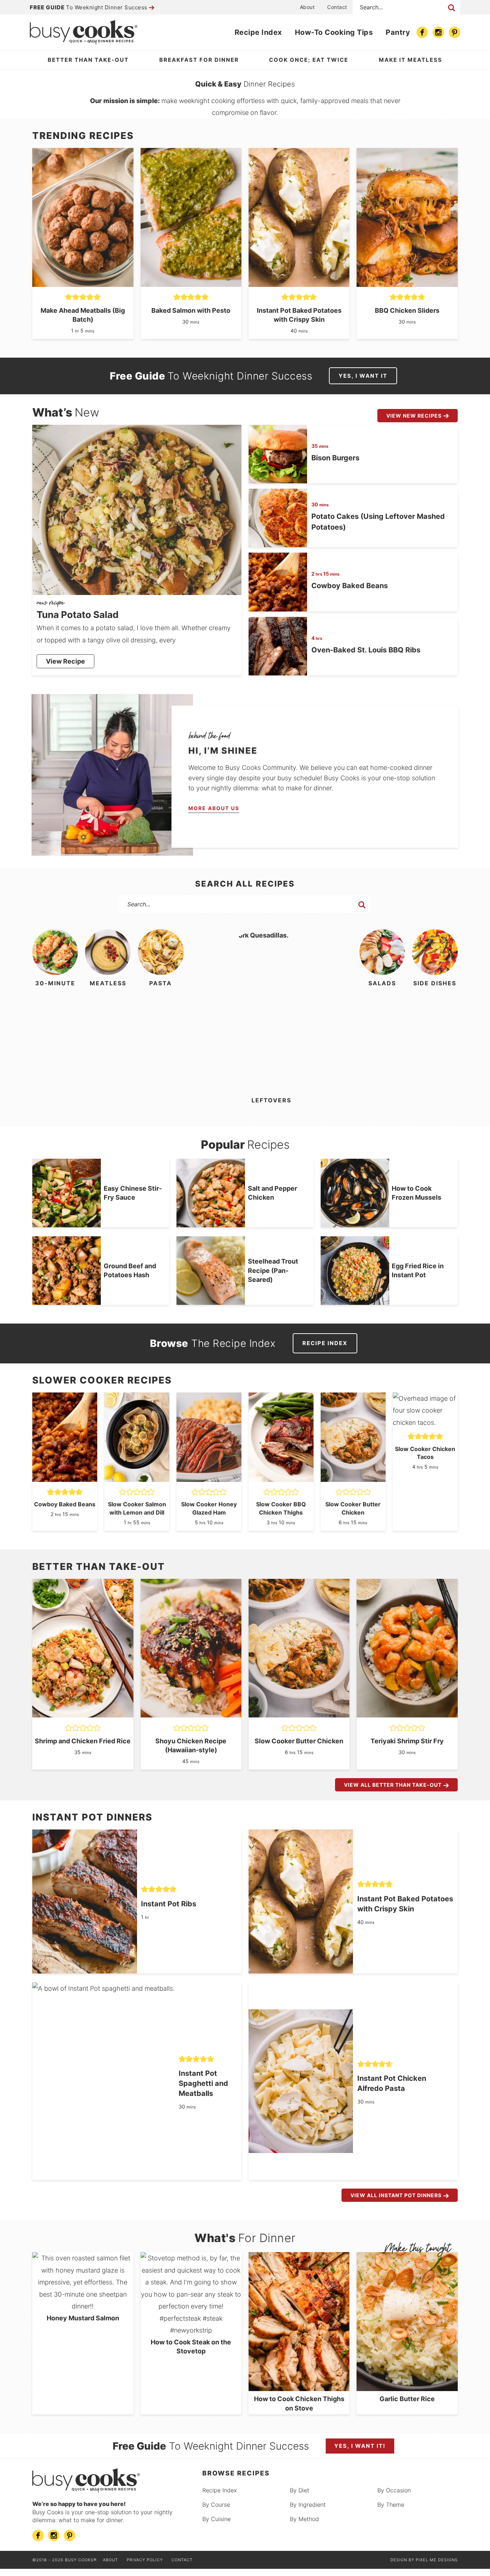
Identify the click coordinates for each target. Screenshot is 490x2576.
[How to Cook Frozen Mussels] (355, 1193)
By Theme (391, 2505)
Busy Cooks (84, 32)
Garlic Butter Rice (407, 2399)
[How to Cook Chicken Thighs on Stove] (299, 2387)
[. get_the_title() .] (83, 283)
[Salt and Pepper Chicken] (211, 1193)
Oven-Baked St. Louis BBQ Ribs (366, 650)
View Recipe (65, 661)
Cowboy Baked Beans (350, 586)
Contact (337, 7)
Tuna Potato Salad (78, 615)
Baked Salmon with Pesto (191, 310)
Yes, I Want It (363, 376)
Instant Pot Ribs (169, 1904)
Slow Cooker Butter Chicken (299, 1741)
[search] (362, 905)
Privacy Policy (145, 2560)
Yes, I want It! (360, 2446)
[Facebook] (422, 32)
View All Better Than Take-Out (393, 1785)
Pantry (398, 32)
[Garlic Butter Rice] (407, 2387)
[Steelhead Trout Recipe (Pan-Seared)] (211, 1271)
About (307, 7)
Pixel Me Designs (437, 2560)
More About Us (214, 808)
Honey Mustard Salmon (83, 2318)
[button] (69, 297)
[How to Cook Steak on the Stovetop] (191, 2330)
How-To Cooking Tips (334, 32)
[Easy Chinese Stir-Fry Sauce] (67, 1193)
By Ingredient (308, 2505)
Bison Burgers (335, 458)
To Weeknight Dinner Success (89, 7)
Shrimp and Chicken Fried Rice (83, 1741)
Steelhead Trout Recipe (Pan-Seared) (273, 1270)
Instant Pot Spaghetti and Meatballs (203, 2083)
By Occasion (394, 2490)
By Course (216, 2505)
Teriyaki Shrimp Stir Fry (407, 1741)
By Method (304, 2519)
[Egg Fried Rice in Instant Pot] (355, 1271)
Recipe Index (258, 32)
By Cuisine (216, 2519)
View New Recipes (414, 416)
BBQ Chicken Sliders (407, 310)
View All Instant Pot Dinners (396, 2195)
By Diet (300, 2490)
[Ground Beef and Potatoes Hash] (67, 1271)
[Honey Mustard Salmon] (83, 2306)
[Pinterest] (454, 32)
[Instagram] (438, 32)
